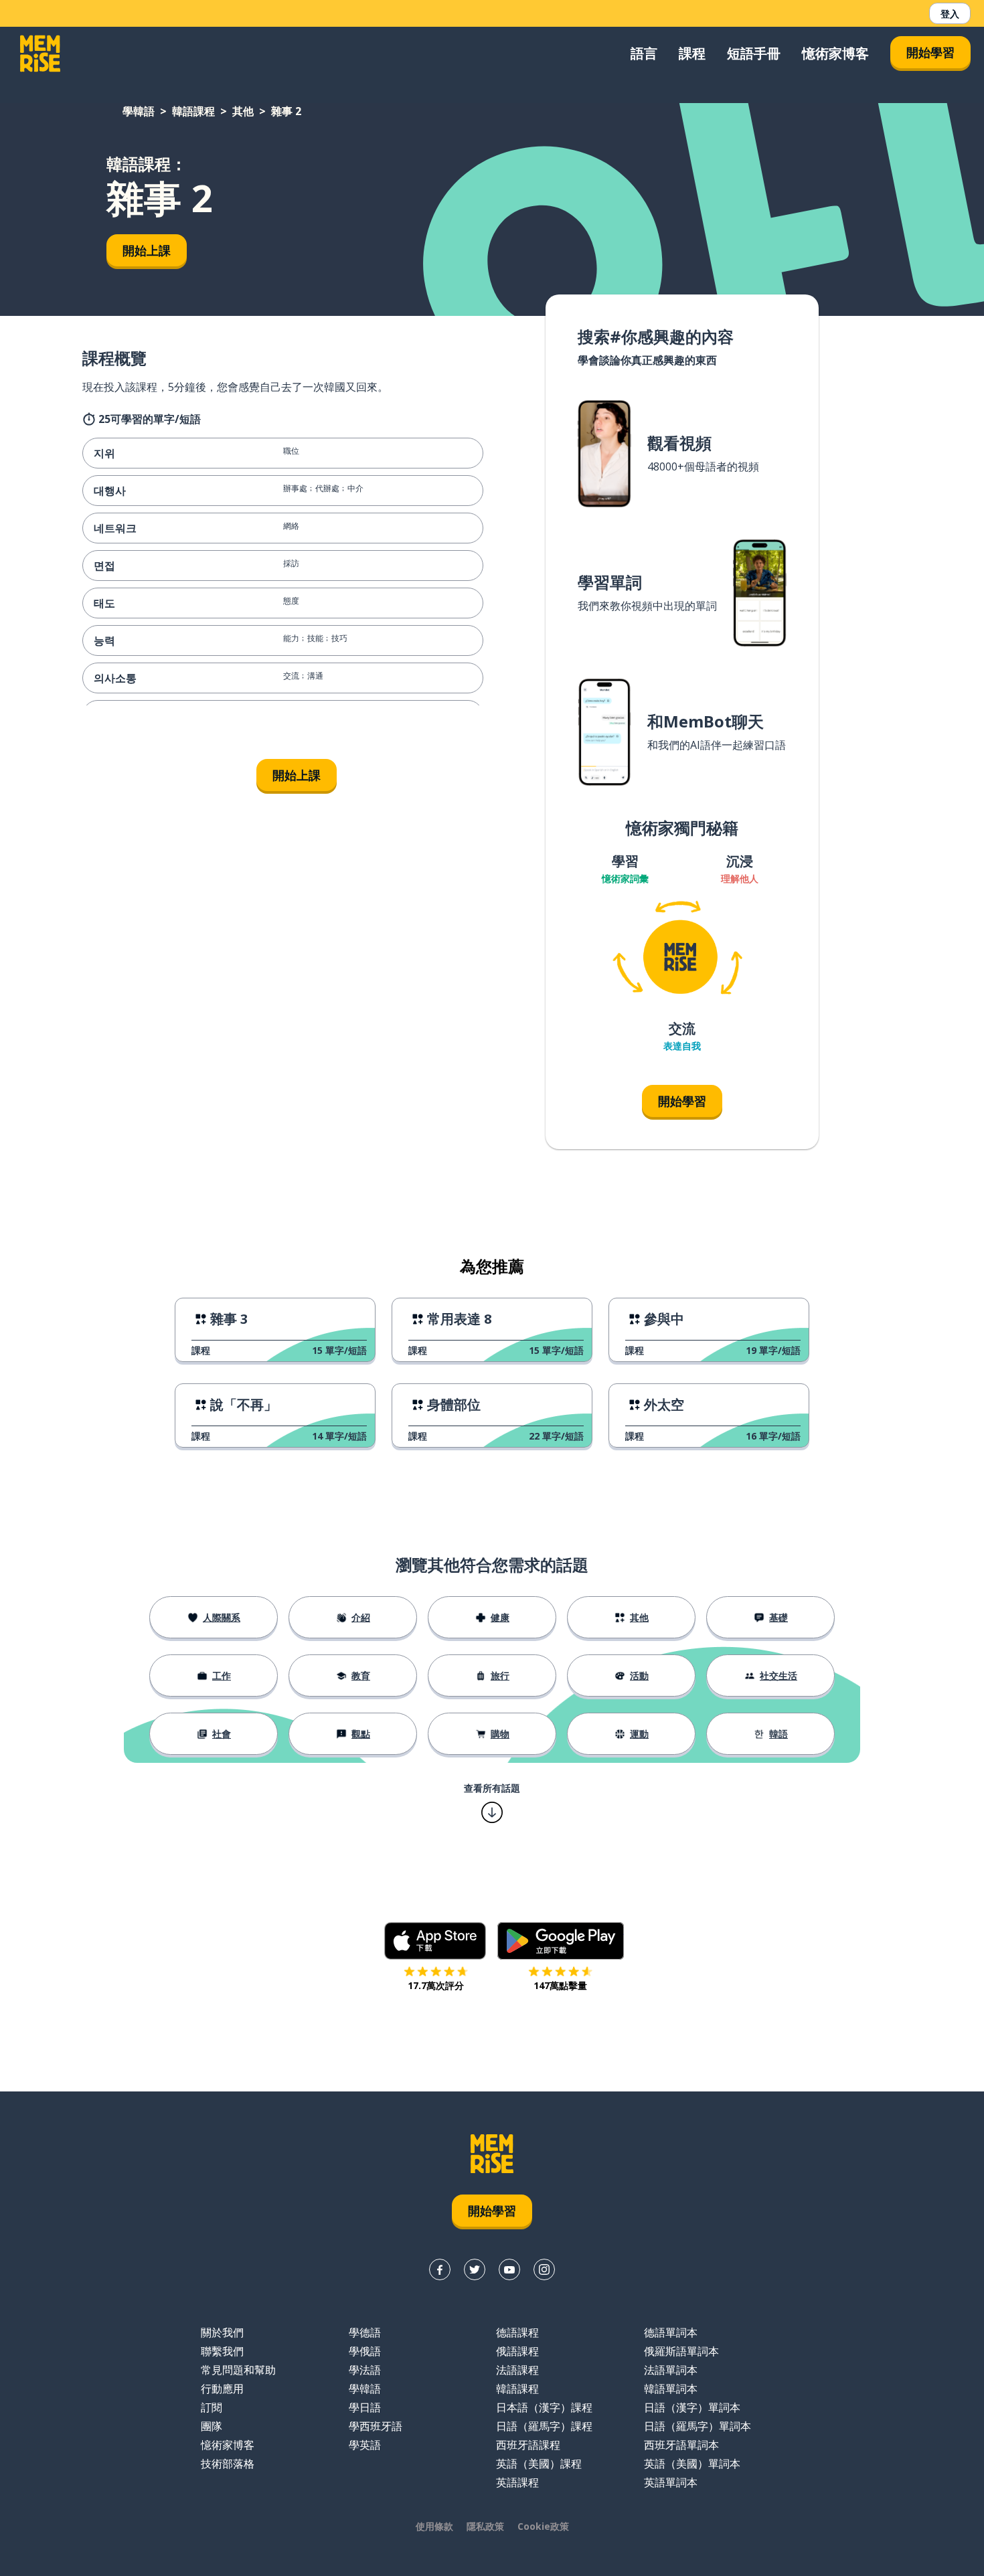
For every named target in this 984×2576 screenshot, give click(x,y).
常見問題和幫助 (238, 2370)
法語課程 (517, 2370)
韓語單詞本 (671, 2389)
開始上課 (147, 250)
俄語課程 (517, 2351)
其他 (243, 111)
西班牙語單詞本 (681, 2445)
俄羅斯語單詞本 (681, 2351)
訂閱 (212, 2407)
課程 (692, 53)
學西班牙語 (376, 2426)
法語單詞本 (671, 2370)
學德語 (365, 2332)
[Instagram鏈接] (544, 2269)
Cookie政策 (543, 2526)
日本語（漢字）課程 (544, 2407)
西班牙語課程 (528, 2445)
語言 (644, 53)
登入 (950, 14)
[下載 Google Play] (561, 1941)
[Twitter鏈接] (475, 2269)
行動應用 (222, 2389)
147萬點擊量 (560, 1985)
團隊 (212, 2426)
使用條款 (434, 2526)
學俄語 (365, 2351)
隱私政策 (485, 2526)
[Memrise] (40, 54)
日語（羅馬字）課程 (544, 2426)
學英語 (365, 2445)
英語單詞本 (671, 2482)
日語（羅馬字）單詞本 (698, 2426)
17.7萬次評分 (436, 1985)
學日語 (365, 2407)
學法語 (365, 2370)
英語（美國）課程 (539, 2464)
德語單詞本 (671, 2332)
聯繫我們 (222, 2351)
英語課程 (517, 2482)
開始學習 (930, 52)
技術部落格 (228, 2464)
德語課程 (517, 2332)
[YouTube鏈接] (509, 2269)
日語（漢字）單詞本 (692, 2407)
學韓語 (139, 111)
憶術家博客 (835, 53)
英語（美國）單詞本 (692, 2464)
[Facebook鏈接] (440, 2269)
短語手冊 (754, 53)
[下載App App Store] (435, 1941)
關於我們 (222, 2332)
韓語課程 (193, 111)
